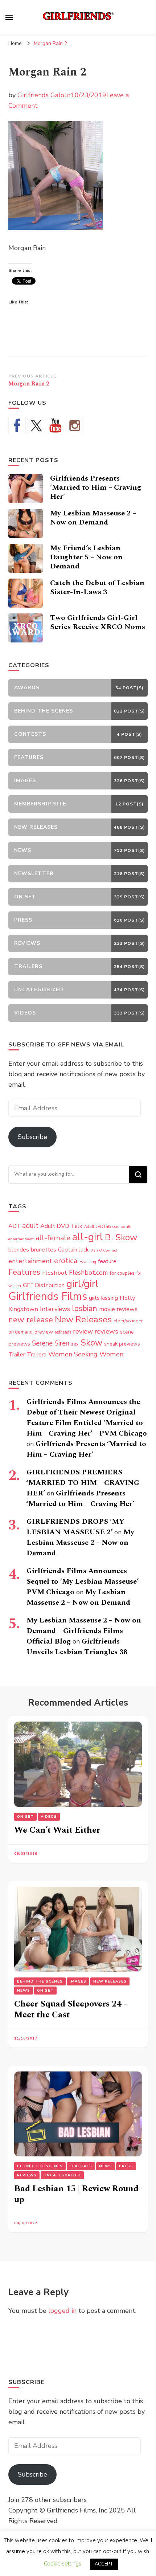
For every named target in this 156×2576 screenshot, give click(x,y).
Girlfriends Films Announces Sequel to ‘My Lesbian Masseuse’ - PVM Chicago (85, 1581)
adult (30, 1226)
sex (75, 1344)
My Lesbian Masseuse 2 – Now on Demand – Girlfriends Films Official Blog (84, 1631)
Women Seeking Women (86, 1354)
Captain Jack (73, 1250)
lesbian (85, 1309)
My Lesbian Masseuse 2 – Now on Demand (93, 518)
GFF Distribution (44, 1285)
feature (107, 1261)
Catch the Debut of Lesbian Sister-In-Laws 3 (97, 587)
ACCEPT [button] (104, 2564)
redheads (63, 1332)
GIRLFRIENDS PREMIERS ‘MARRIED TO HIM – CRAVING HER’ (83, 1483)
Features (24, 1272)
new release (31, 1320)
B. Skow (121, 1237)
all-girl (88, 1237)
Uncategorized (62, 2175)
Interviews (55, 1309)
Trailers (37, 1355)
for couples (122, 1273)
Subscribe (32, 1137)
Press (126, 2166)
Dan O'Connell (104, 1250)
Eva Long (88, 1262)
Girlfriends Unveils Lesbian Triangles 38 (77, 1647)
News (24, 1991)
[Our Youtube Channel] (56, 425)
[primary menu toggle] (9, 17)
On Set (25, 1817)
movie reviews (118, 1309)
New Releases (83, 1319)
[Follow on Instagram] (75, 425)
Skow (91, 1343)
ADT (14, 1226)
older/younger (128, 1321)
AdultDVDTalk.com (102, 1227)
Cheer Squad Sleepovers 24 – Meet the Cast (71, 2009)
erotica (66, 1261)
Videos (49, 1817)
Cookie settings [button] (63, 2564)
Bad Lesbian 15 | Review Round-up (78, 2194)
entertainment (30, 1261)
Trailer (17, 1355)
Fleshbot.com (88, 1273)
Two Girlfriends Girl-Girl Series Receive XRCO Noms (98, 622)
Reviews (27, 2175)
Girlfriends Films (48, 1296)
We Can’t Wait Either (57, 1830)
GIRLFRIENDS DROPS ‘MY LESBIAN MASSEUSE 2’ (75, 1527)
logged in (62, 2311)
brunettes (44, 1250)
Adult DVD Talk (61, 1226)
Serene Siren (51, 1343)
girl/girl (83, 1284)
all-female (53, 1238)
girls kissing (103, 1298)
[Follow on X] (36, 425)
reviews (106, 1331)
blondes (19, 1250)
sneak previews (122, 1344)
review (83, 1331)
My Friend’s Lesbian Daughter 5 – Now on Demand (86, 557)
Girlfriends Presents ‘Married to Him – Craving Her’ (96, 487)
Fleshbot (55, 1273)
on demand (20, 1332)
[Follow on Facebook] (17, 425)
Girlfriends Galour (44, 95)
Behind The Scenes (40, 1981)
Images (78, 1981)
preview (44, 1332)
